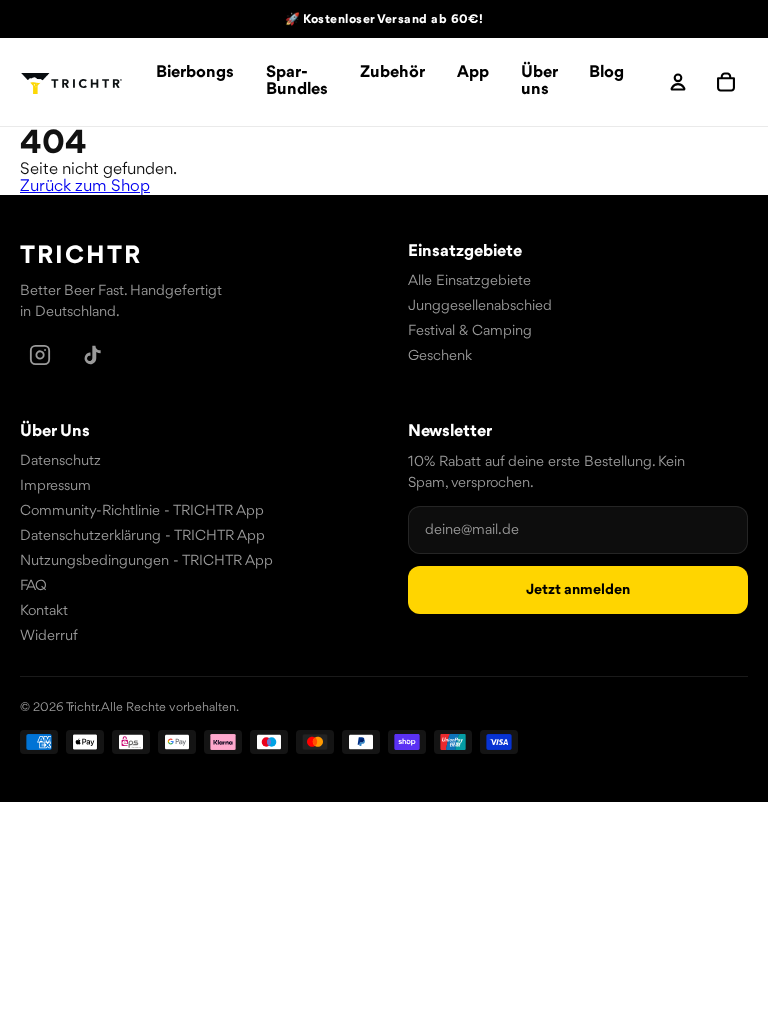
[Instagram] (40, 355)
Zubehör (392, 72)
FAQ (33, 586)
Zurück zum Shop (85, 186)
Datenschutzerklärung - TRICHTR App (142, 536)
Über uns (539, 81)
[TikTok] (92, 355)
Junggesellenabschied (480, 306)
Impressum (55, 486)
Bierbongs (195, 72)
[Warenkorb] (726, 82)
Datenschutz (60, 461)
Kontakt (44, 611)
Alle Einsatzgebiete (469, 281)
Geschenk (440, 356)
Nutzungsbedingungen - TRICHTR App (146, 561)
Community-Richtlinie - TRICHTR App (142, 511)
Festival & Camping (470, 331)
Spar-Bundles (297, 81)
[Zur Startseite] (72, 82)
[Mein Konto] (678, 82)
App (473, 72)
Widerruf (49, 636)
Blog (606, 72)
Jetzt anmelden (578, 590)
